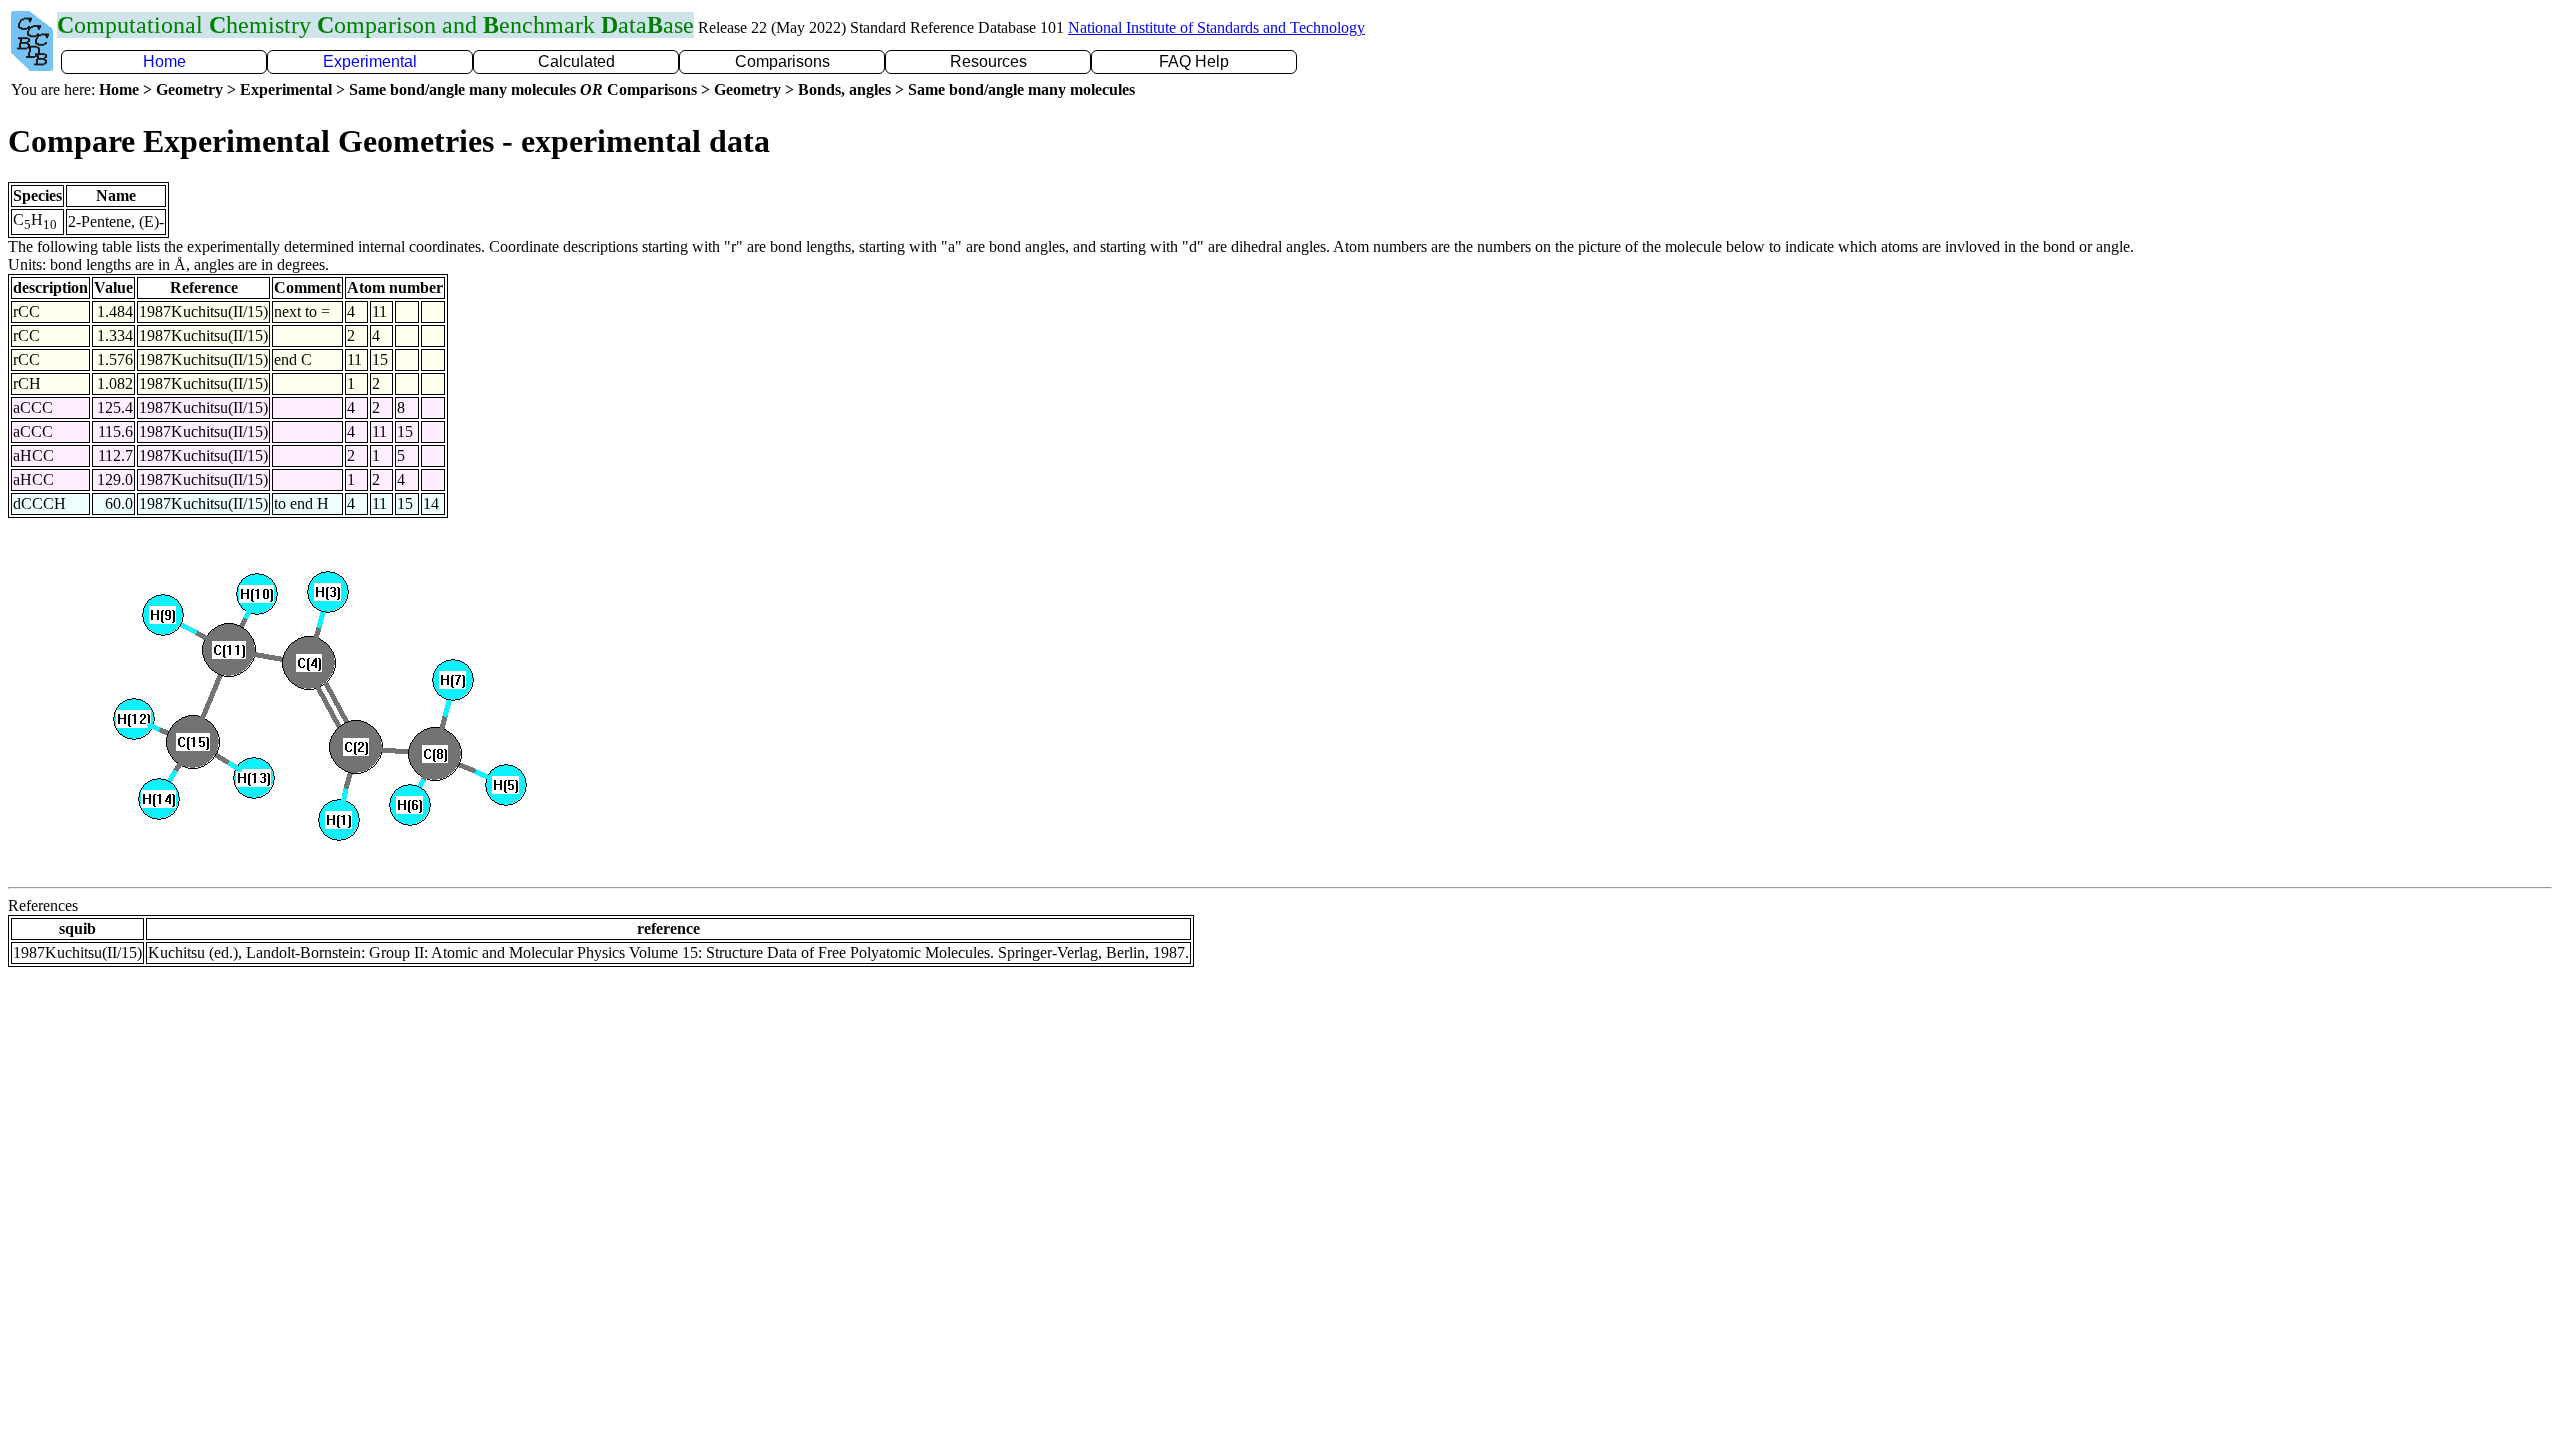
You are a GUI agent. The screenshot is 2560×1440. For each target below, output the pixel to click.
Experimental (370, 61)
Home (164, 61)
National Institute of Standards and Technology (1216, 27)
